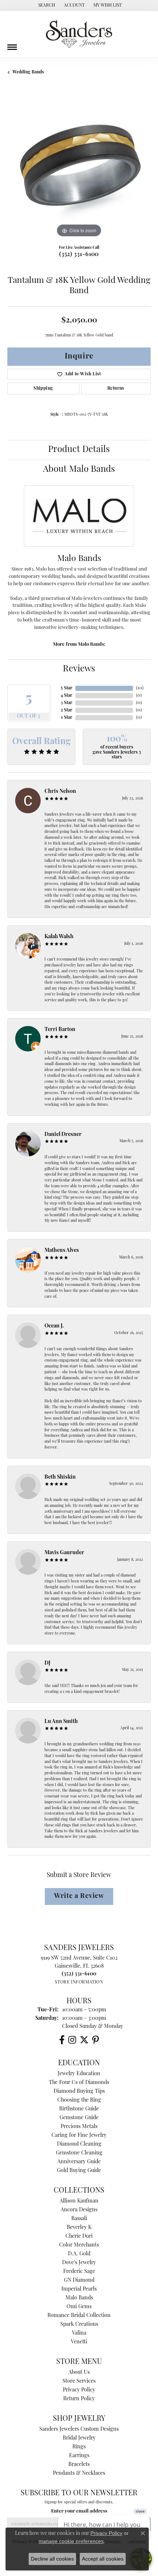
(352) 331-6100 (79, 255)
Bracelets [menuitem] (79, 2465)
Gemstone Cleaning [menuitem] (79, 2153)
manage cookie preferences (71, 2541)
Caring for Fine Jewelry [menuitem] (79, 2136)
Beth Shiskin (60, 1477)
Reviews (79, 669)
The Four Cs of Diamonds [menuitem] (79, 2083)
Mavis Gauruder (64, 1553)
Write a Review (79, 1896)
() (140, 688)
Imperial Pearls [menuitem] (79, 2289)
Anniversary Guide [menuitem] (79, 2162)
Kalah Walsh (59, 937)
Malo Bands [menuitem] (79, 2298)
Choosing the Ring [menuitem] (79, 2100)
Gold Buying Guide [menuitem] (79, 2171)
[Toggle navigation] (12, 44)
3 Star (67, 703)
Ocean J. (54, 1326)
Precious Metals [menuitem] (79, 2127)
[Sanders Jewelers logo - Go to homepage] (79, 34)
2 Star (67, 710)
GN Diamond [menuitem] (79, 2280)
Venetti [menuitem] (79, 2342)
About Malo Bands (79, 470)
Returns (116, 389)
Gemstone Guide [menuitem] (79, 2118)
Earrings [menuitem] (79, 2456)
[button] (46, 6)
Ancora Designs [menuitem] (79, 2210)
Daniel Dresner (63, 1135)
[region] (79, 168)
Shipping (43, 389)
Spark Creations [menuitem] (79, 2324)
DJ (47, 1663)
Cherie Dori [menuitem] (79, 2236)
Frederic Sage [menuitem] (79, 2272)
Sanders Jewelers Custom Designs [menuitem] (79, 2429)
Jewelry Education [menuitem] (79, 2074)
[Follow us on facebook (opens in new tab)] (62, 2040)
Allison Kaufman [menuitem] (79, 2201)
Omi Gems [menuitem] (79, 2307)
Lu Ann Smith (61, 1722)
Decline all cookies (52, 2559)
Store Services (79, 2381)
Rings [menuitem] (79, 2447)
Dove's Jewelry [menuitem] (79, 2263)
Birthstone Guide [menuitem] (79, 2109)
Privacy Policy (79, 2390)
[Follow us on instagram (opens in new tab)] (72, 2040)
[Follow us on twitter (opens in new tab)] (84, 2040)
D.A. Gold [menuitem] (79, 2254)
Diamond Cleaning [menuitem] (79, 2144)
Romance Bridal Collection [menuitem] (79, 2316)
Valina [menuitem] (79, 2333)
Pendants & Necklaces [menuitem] (79, 2473)
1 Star (67, 718)
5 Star (67, 688)
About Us (79, 2373)
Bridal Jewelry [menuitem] (79, 2438)
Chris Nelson (60, 792)
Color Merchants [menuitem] (79, 2245)
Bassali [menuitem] (79, 2219)
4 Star (67, 696)
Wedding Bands (28, 72)
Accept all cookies (103, 2559)
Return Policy (79, 2399)
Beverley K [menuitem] (79, 2228)
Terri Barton (60, 1030)
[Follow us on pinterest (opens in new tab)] (96, 2040)
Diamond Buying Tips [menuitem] (79, 2092)
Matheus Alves (62, 1251)
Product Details (79, 450)
